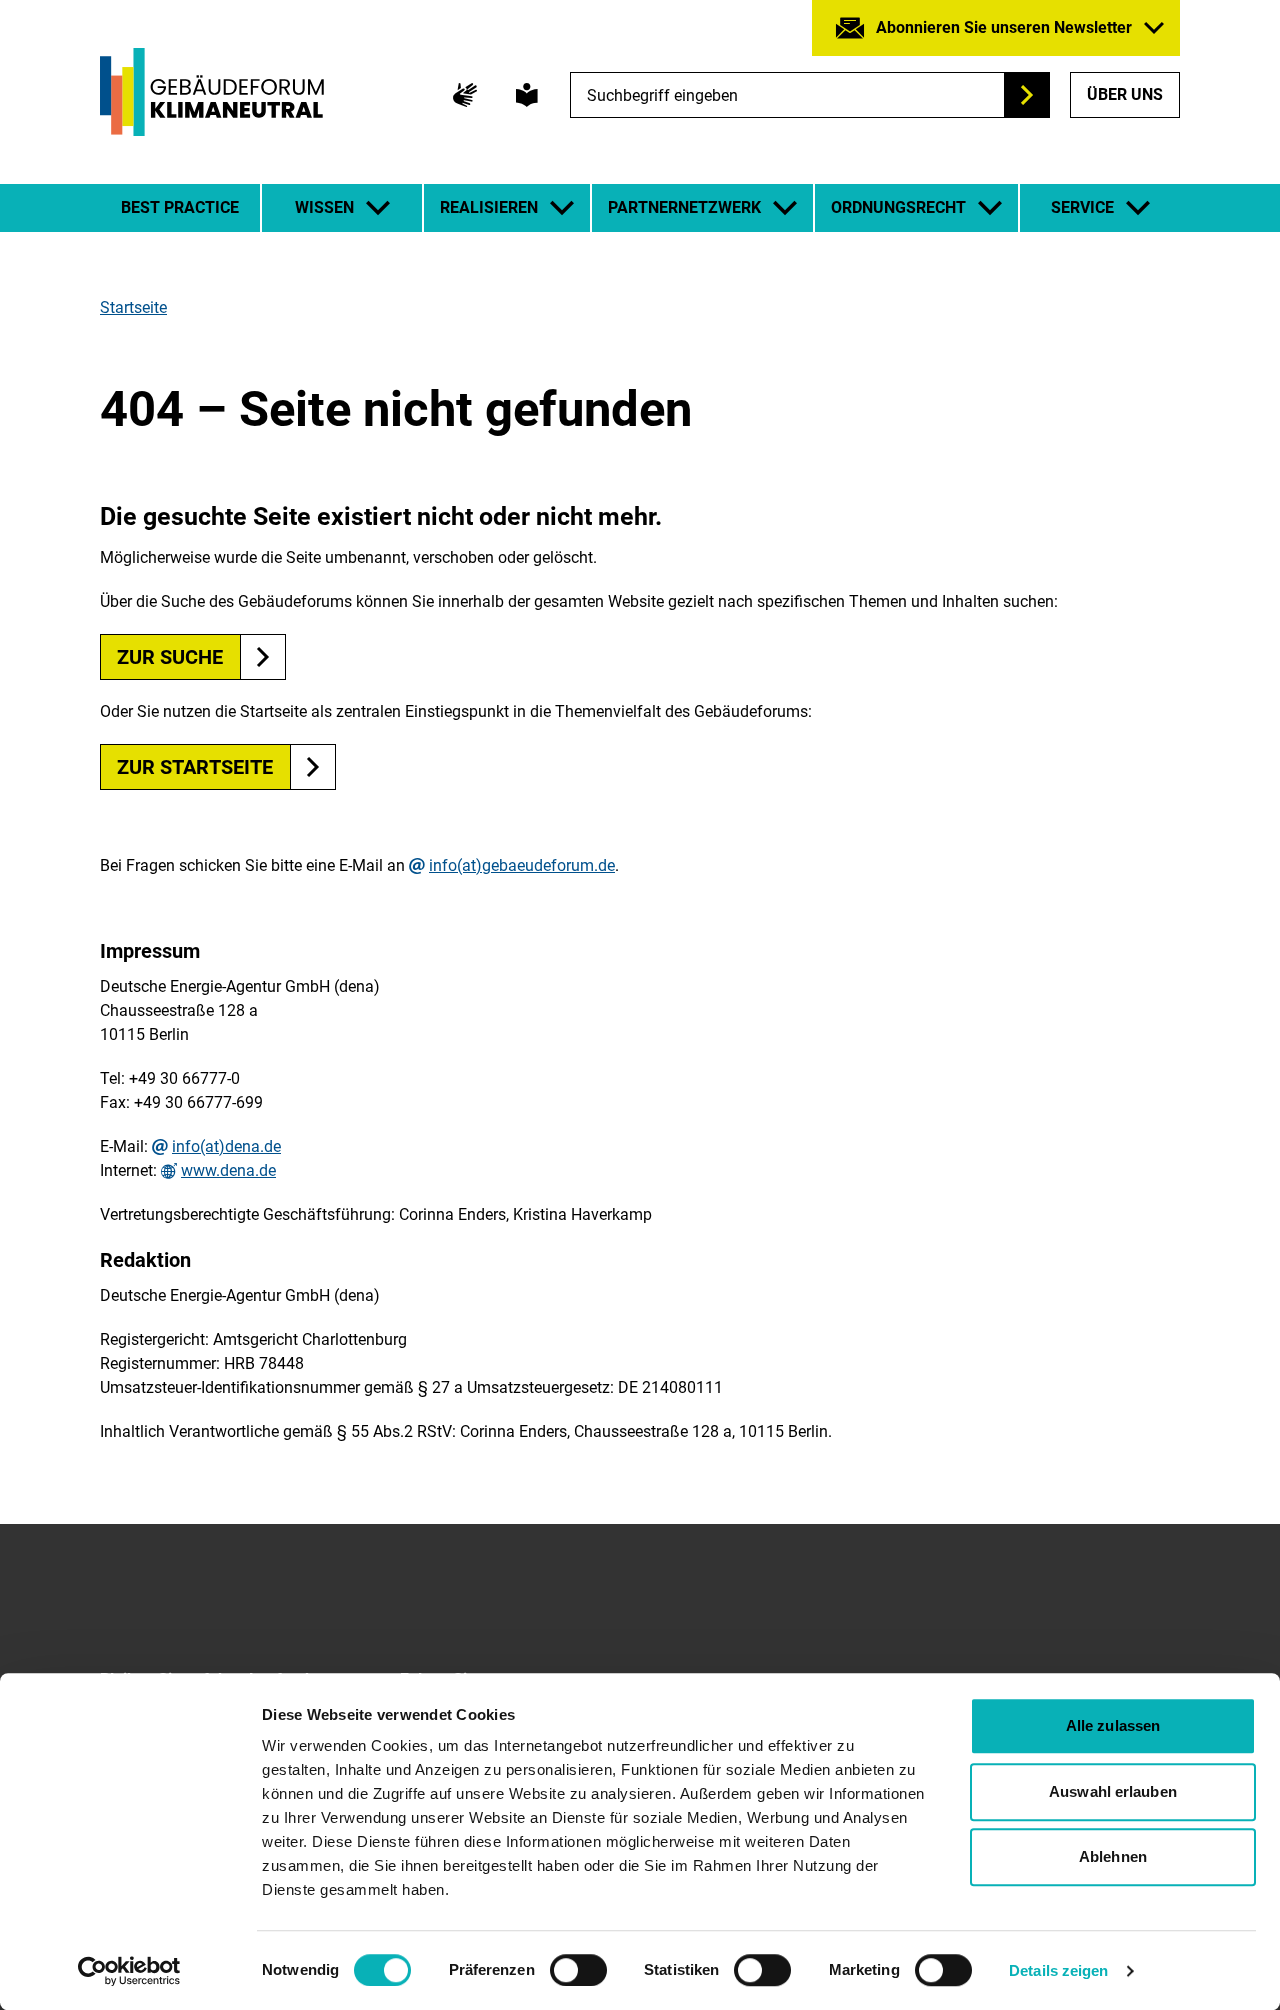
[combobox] (810, 95)
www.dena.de (228, 1171)
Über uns (1125, 94)
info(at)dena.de (226, 1147)
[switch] (578, 1970)
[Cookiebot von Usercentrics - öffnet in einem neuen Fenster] (129, 1971)
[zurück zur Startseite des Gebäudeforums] (212, 92)
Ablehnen (1113, 1856)
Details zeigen (1058, 1970)
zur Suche (170, 657)
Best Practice (180, 207)
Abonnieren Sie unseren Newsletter (1004, 27)
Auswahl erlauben (1113, 1791)
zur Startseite (195, 767)
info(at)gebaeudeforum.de (522, 866)
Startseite (133, 307)
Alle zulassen (1113, 1725)
